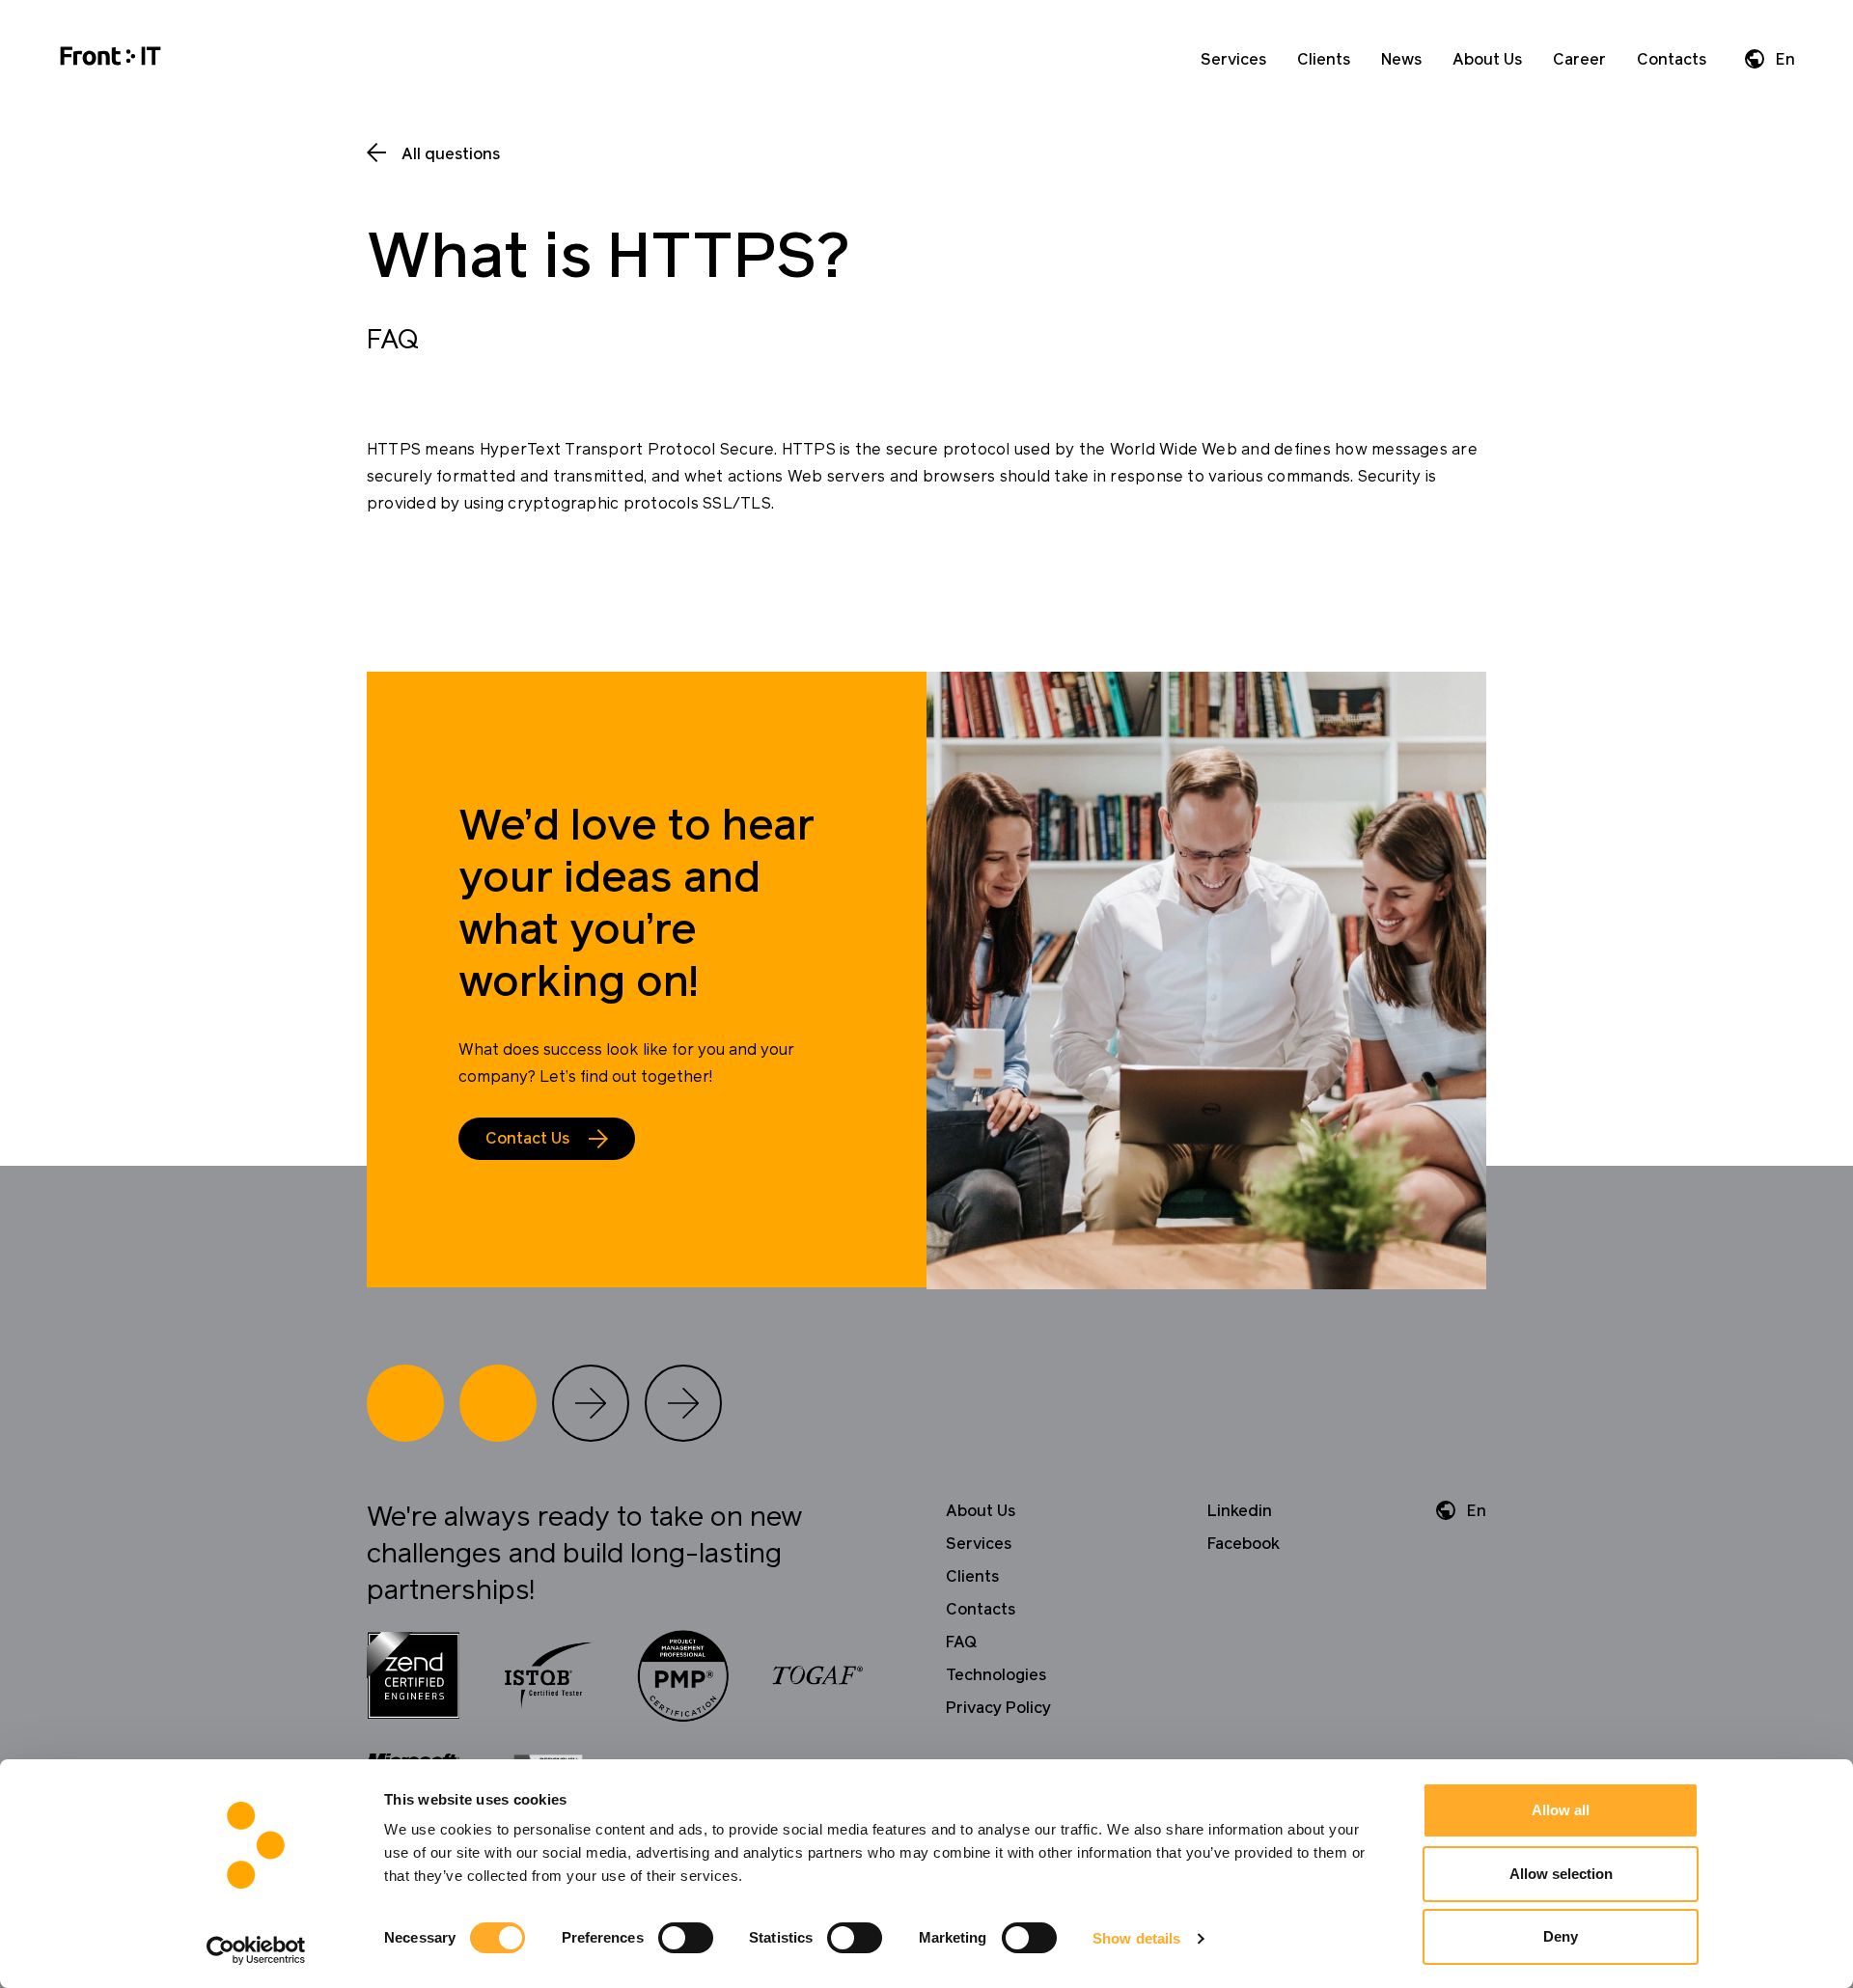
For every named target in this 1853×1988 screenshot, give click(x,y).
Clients (1324, 60)
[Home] (111, 59)
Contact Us (527, 1139)
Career (1579, 60)
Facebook (1244, 1544)
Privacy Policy (998, 1708)
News (1401, 60)
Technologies (996, 1675)
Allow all (1561, 1810)
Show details (1136, 1938)
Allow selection (1561, 1874)
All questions (451, 154)
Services (1233, 60)
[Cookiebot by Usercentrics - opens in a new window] (256, 1950)
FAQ (961, 1643)
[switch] (686, 1938)
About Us (1487, 60)
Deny (1561, 1936)
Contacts (1672, 60)
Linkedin (1240, 1511)
